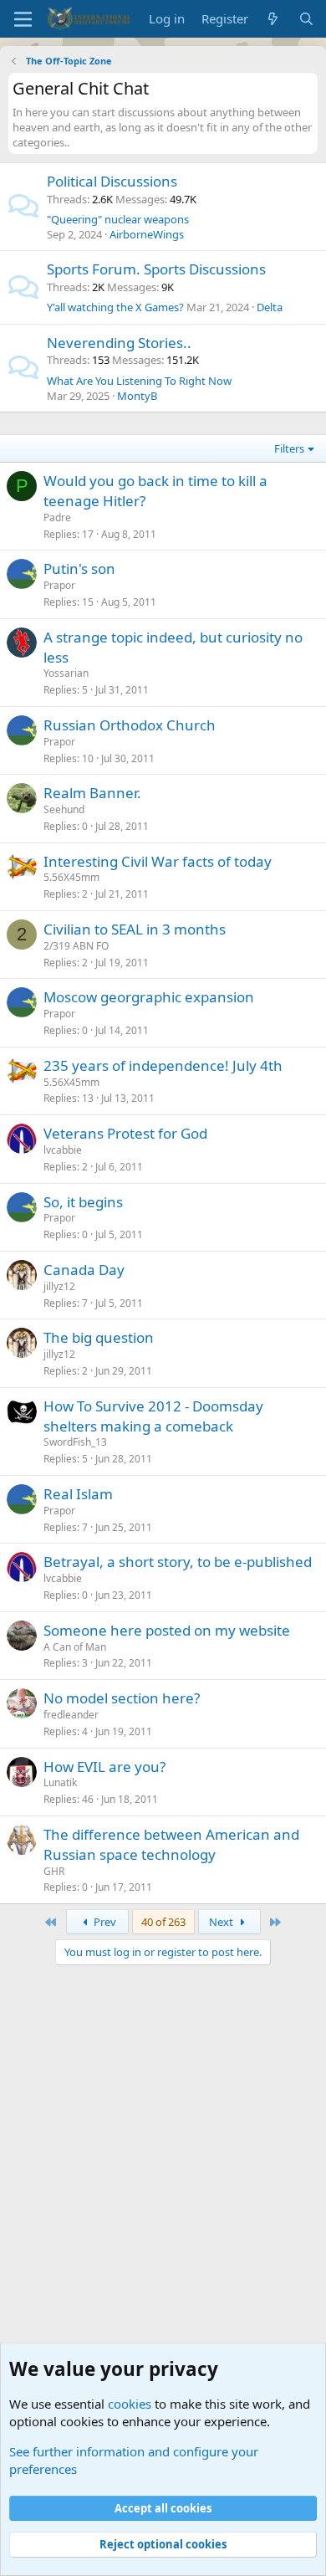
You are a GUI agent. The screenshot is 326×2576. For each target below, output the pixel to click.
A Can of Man (75, 1647)
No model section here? (122, 1698)
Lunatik (60, 1782)
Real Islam (78, 1494)
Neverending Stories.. (119, 343)
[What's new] (273, 19)
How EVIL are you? (104, 1767)
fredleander (71, 1715)
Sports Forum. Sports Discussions (156, 269)
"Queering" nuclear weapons (118, 219)
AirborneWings (147, 234)
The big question (99, 1337)
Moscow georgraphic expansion (149, 997)
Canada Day (84, 1270)
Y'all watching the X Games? (115, 307)
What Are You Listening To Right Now (139, 381)
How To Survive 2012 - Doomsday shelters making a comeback (153, 1416)
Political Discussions (112, 181)
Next (222, 1922)
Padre (57, 517)
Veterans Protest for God (125, 1133)
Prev (104, 1922)
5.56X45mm (71, 877)
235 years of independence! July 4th (163, 1065)
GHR (54, 1871)
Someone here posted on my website (167, 1630)
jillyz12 (59, 1286)
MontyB (137, 396)
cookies (130, 2404)
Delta (270, 307)
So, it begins (83, 1202)
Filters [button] (289, 448)
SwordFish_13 (75, 1442)
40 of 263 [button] (163, 1922)
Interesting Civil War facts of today (158, 861)
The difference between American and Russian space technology (171, 1844)
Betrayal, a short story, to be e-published (178, 1562)
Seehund (64, 809)
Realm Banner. (92, 793)
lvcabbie (63, 1150)
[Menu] (23, 19)
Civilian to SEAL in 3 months (135, 929)
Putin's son (79, 568)
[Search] (306, 19)
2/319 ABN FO (76, 946)
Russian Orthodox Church (130, 725)
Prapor (59, 585)
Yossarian (66, 673)
